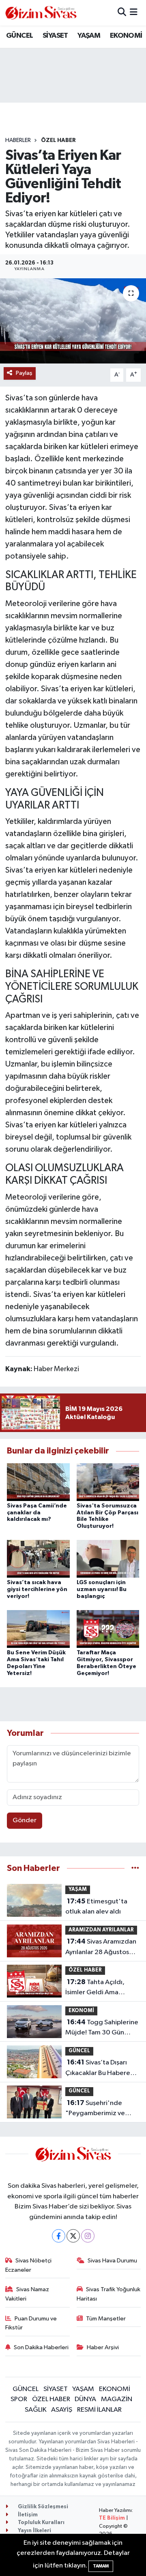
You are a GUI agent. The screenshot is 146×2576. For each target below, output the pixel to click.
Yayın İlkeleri (34, 2531)
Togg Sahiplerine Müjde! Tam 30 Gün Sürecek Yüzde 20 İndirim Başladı (102, 2028)
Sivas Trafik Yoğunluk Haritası (109, 2294)
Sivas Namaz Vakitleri (27, 2294)
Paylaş (24, 373)
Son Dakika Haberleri (41, 2347)
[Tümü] (135, 1868)
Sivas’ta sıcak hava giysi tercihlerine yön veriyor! (37, 1589)
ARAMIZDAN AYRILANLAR (101, 1930)
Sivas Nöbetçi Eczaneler (29, 2265)
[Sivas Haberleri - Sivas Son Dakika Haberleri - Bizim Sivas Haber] (41, 13)
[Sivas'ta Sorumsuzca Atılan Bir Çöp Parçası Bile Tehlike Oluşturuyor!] (108, 1482)
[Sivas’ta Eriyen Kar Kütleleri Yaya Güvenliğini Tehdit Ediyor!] (73, 321)
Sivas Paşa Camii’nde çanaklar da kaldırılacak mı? (37, 1513)
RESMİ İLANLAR (99, 2410)
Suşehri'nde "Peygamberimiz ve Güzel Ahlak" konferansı (101, 2109)
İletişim (27, 2515)
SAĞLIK (36, 2410)
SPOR (19, 2399)
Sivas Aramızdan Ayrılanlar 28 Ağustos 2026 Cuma (101, 1948)
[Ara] (122, 13)
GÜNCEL (19, 36)
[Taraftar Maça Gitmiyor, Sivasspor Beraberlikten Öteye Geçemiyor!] (108, 1629)
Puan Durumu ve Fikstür (31, 2323)
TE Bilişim (112, 2518)
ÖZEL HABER (58, 140)
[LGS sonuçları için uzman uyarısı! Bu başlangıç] (108, 1559)
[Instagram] (88, 2236)
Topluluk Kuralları (41, 2523)
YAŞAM (89, 36)
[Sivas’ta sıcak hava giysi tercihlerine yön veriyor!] (38, 1559)
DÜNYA (85, 2399)
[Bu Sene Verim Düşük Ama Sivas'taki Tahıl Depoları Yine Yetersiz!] (38, 1629)
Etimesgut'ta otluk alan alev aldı (96, 1907)
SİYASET (55, 36)
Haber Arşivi (103, 2347)
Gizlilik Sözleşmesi (42, 2507)
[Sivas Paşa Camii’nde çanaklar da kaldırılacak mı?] (38, 1482)
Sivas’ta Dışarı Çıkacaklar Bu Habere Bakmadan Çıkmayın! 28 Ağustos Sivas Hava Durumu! (101, 2069)
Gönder (25, 1820)
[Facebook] (59, 2236)
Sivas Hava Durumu (112, 2261)
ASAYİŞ (62, 2410)
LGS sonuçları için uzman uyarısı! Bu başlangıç (102, 1589)
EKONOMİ (126, 36)
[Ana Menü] (134, 13)
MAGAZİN (117, 2399)
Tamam (101, 2566)
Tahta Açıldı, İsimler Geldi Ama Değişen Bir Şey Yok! (95, 1988)
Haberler (18, 140)
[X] (73, 2236)
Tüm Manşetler (106, 2319)
